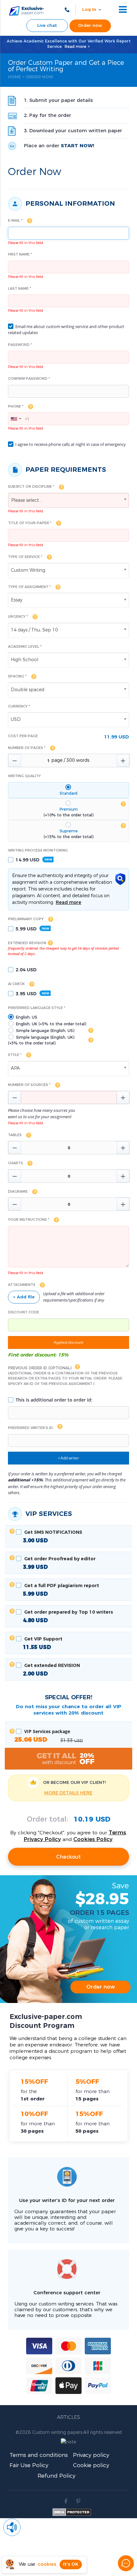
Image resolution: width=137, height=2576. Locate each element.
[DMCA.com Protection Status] (72, 2514)
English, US (26, 1017)
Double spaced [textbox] (28, 690)
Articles (68, 2417)
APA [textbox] (15, 1068)
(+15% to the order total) (68, 834)
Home (14, 77)
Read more (68, 903)
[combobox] (16, 419)
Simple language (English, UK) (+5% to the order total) (41, 1040)
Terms (117, 1833)
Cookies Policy (93, 1839)
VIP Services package (49, 1736)
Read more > (77, 47)
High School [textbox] (25, 660)
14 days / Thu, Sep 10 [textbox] (34, 630)
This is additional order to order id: (53, 1400)
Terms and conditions (39, 2455)
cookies (47, 2564)
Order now (90, 26)
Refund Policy (57, 2476)
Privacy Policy (42, 1839)
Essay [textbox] (17, 600)
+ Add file (24, 1297)
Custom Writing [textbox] (28, 570)
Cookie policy (91, 2465)
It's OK (71, 2565)
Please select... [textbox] (26, 501)
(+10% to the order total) (68, 812)
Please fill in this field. (26, 243)
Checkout (68, 1857)
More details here (68, 1793)
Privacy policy (91, 2455)
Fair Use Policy (29, 2465)
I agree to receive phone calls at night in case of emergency (70, 444)
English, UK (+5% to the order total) (50, 1024)
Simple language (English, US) (44, 1031)
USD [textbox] (16, 720)
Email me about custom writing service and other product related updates (66, 330)
